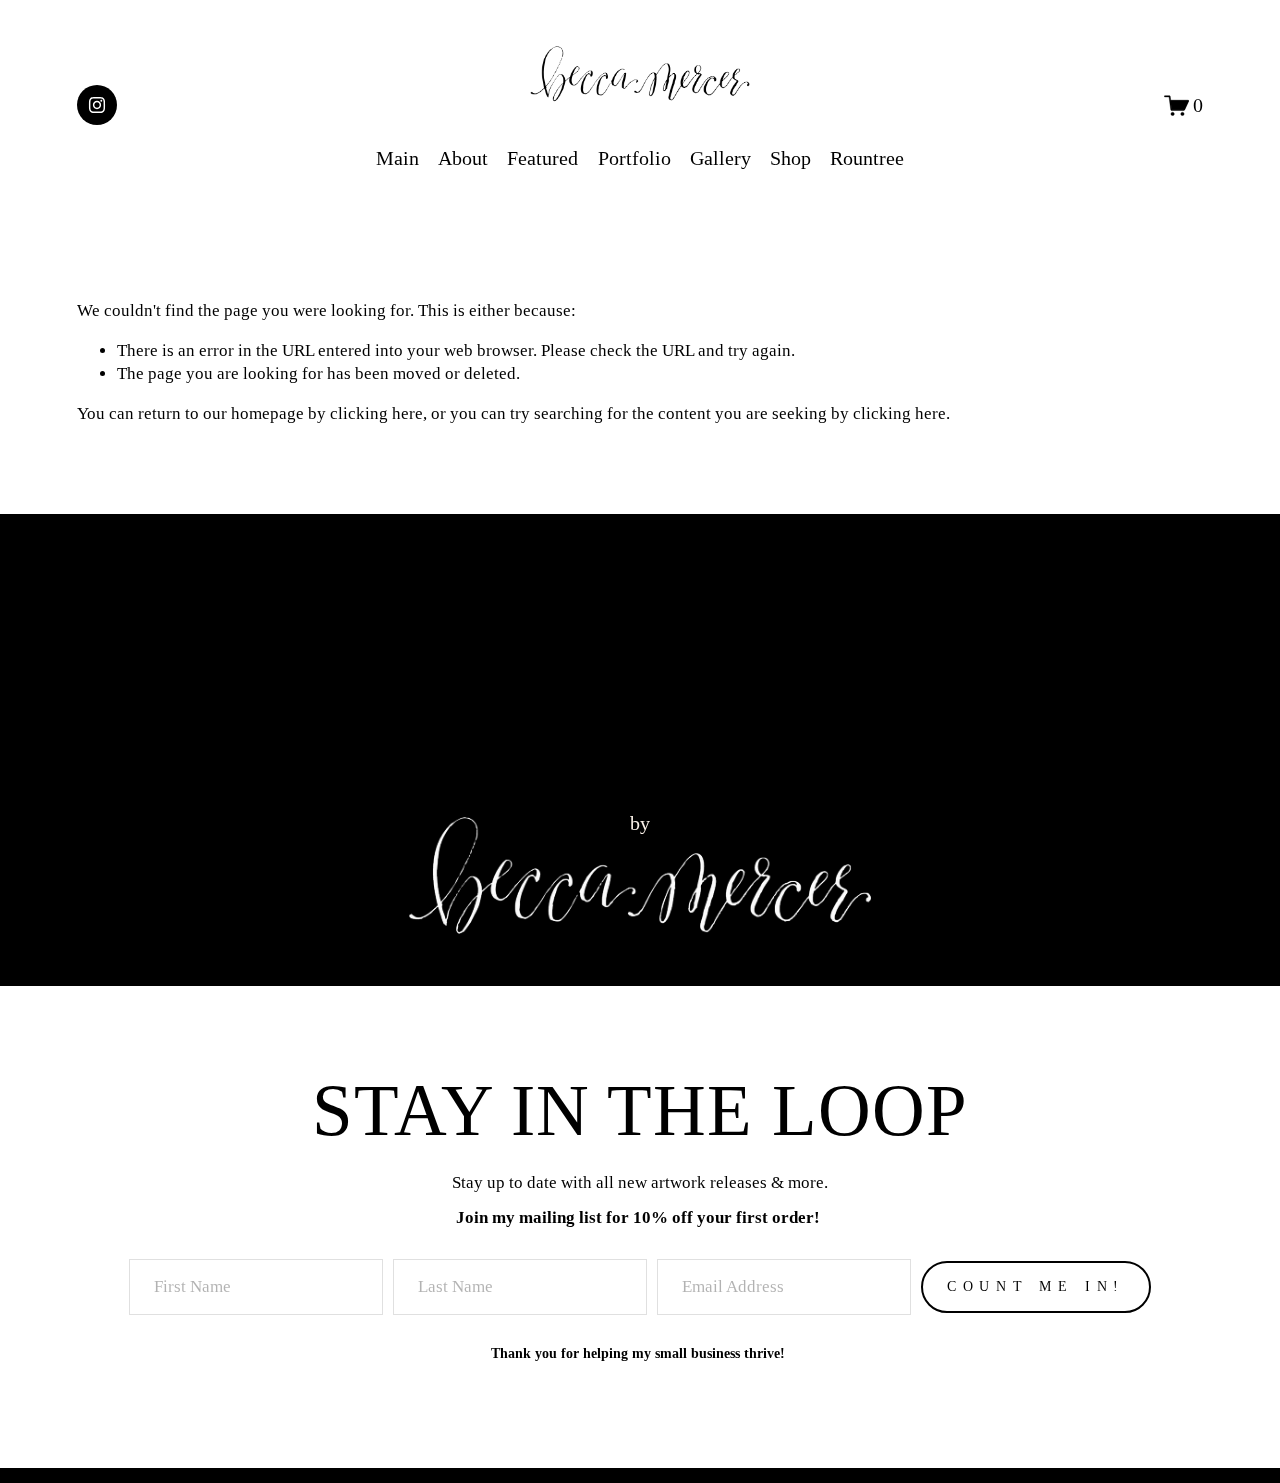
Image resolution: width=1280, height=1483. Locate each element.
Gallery (720, 158)
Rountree (867, 158)
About (463, 158)
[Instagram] (97, 105)
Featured (542, 158)
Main (397, 158)
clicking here (376, 413)
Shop (790, 158)
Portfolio (634, 158)
